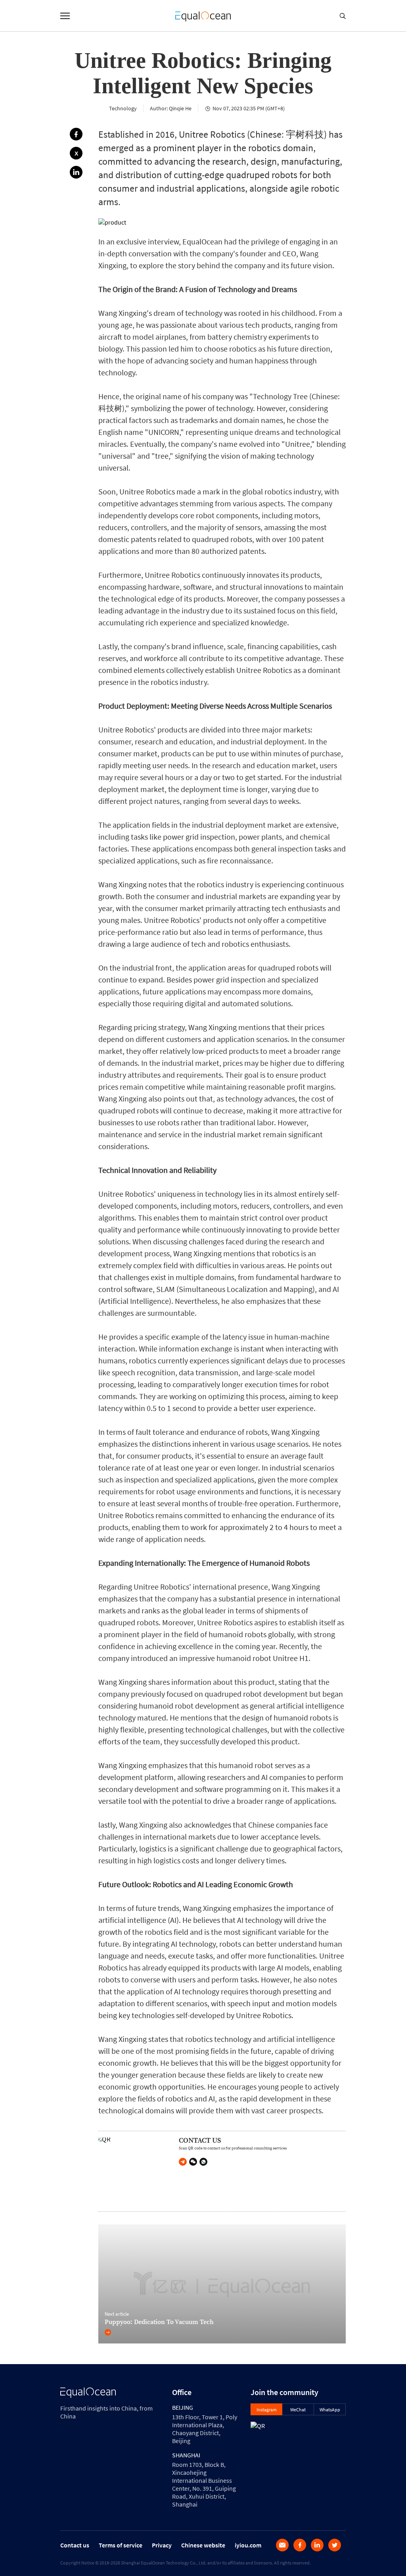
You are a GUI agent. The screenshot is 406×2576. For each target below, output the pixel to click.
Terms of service (121, 2545)
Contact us (75, 2545)
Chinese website (203, 2545)
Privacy (162, 2545)
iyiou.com (248, 2545)
